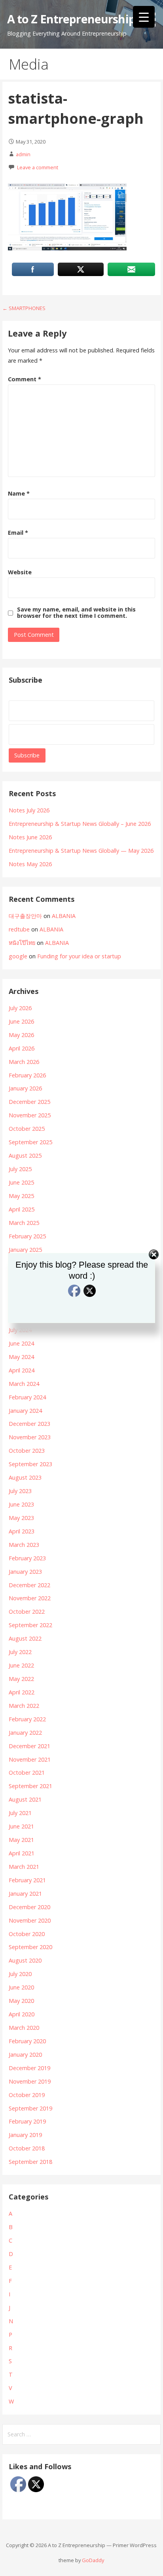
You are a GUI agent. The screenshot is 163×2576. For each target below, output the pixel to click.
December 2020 (29, 1907)
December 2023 (29, 1424)
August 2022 (25, 1638)
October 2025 (27, 1129)
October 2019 (27, 2095)
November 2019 (30, 2081)
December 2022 (29, 1585)
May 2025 (21, 1196)
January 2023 (25, 1572)
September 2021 (30, 1786)
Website (20, 572)
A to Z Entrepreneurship (71, 19)
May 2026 (21, 1035)
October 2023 (27, 1451)
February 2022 (27, 1719)
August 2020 (25, 1960)
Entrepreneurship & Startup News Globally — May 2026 (81, 851)
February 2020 (27, 2041)
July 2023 (20, 1491)
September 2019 (30, 2108)
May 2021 (21, 1840)
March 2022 (24, 1706)
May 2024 (21, 1357)
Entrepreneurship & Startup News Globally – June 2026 (80, 824)
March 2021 (24, 1867)
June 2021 (21, 1826)
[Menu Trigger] (144, 17)
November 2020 (30, 1920)
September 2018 (30, 2162)
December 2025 (29, 1102)
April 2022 (22, 1692)
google (18, 956)
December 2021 (29, 1746)
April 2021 (22, 1853)
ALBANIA (64, 916)
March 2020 (24, 2028)
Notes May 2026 (30, 864)
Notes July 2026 (29, 810)
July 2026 (20, 1008)
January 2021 (25, 1894)
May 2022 (21, 1679)
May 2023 (21, 1518)
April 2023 (22, 1531)
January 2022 (25, 1733)
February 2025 (27, 1236)
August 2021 (25, 1799)
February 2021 (27, 1880)
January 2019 (25, 2135)
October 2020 (27, 1934)
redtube (19, 929)
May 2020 (21, 2001)
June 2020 (21, 1987)
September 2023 (30, 1464)
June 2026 (21, 1021)
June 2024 (21, 1343)
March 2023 (24, 1545)
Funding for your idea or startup (79, 956)
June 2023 (21, 1504)
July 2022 (20, 1652)
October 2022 (27, 1612)
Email (18, 533)
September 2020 (30, 1947)
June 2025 (21, 1182)
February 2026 (27, 1075)
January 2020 (25, 2055)
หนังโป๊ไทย (22, 943)
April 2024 (22, 1370)
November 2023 (30, 1437)
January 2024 (25, 1411)
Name (19, 493)
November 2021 (30, 1759)
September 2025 (30, 1142)
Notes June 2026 (30, 837)
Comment (25, 379)
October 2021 (27, 1773)
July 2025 (20, 1169)
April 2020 (22, 2014)
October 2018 (27, 2148)
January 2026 (25, 1088)
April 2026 (22, 1048)
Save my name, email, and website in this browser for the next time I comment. (76, 613)
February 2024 (27, 1397)
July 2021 (20, 1813)
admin (23, 154)
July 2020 (20, 1974)
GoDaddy (93, 2560)
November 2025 (30, 1115)
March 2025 (24, 1223)
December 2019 (29, 2068)
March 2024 (24, 1384)
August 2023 (25, 1477)
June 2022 (21, 1665)
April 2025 (22, 1209)
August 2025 (25, 1156)
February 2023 (27, 1558)
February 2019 (27, 2121)
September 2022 (30, 1625)
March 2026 (24, 1062)
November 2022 (30, 1598)
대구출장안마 (25, 916)
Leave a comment (38, 167)
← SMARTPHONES (24, 308)
